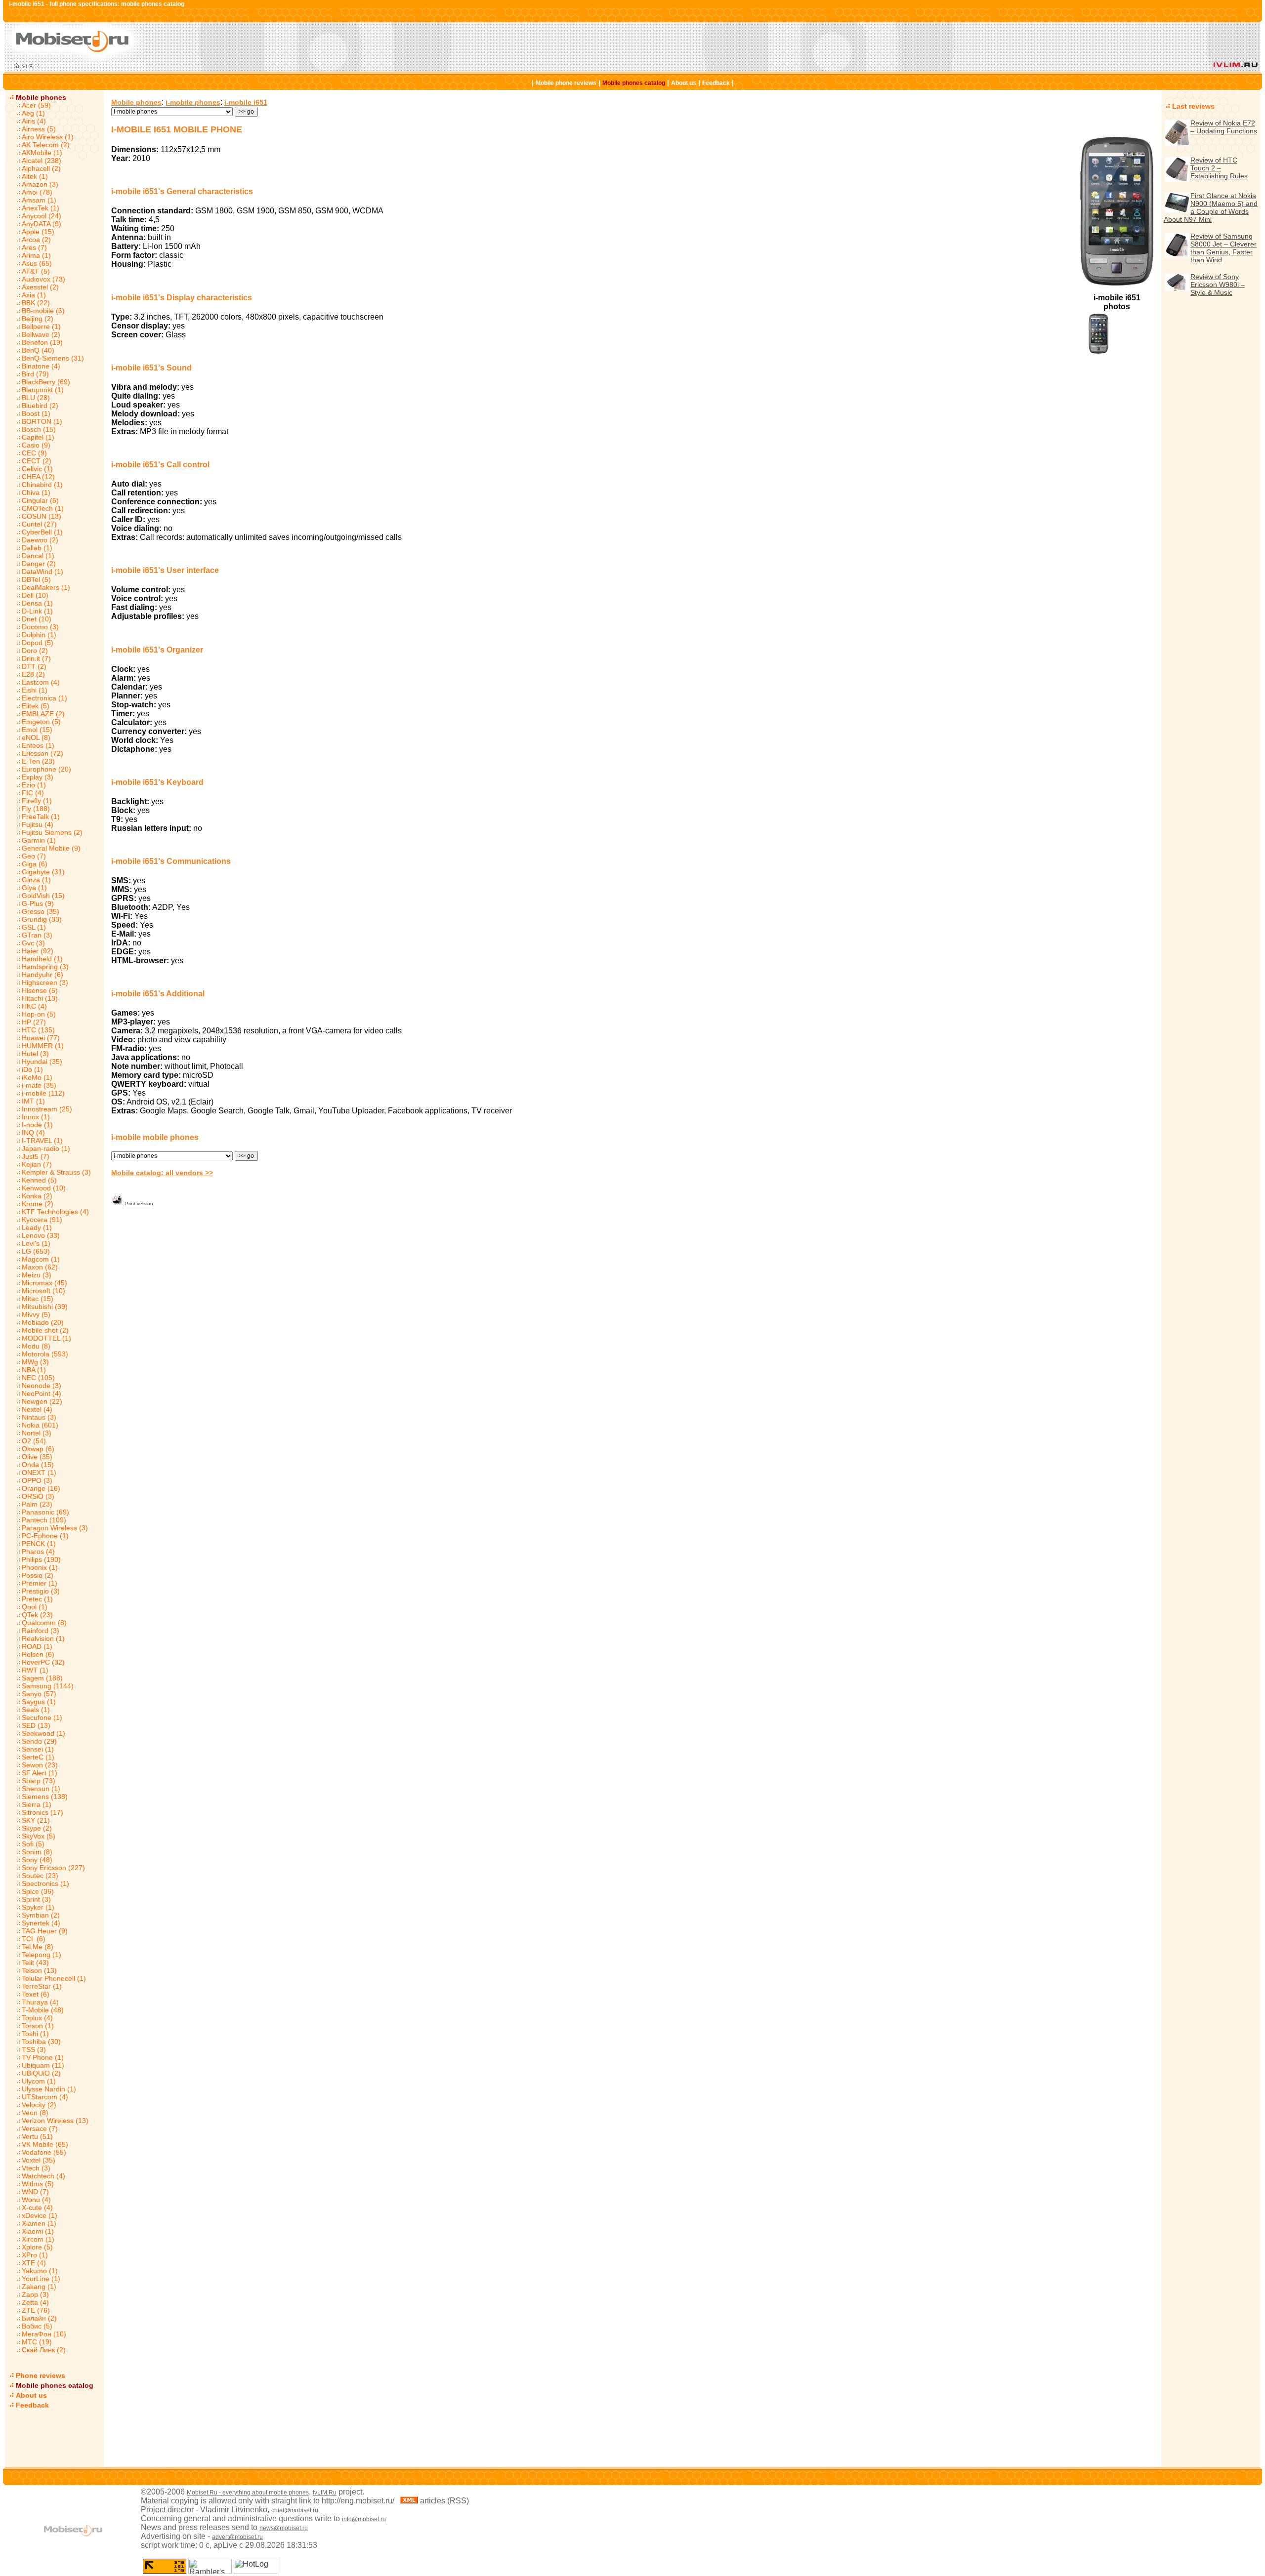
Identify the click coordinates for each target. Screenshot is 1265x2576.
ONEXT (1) (39, 1472)
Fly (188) (36, 809)
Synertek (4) (41, 1923)
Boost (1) (36, 413)
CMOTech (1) (43, 508)
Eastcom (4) (41, 682)
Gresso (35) (41, 911)
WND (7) (35, 2192)
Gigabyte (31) (43, 872)
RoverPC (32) (43, 1662)
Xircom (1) (38, 2239)
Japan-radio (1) (46, 1148)
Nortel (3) (37, 1433)
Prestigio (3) (41, 1591)
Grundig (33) (42, 919)
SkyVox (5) (39, 1836)
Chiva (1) (36, 492)
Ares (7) (34, 247)
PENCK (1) (39, 1544)
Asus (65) (37, 263)
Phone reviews (41, 2375)
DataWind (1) (42, 572)
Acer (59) (36, 105)
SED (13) (36, 1725)
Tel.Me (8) (38, 1947)
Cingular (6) (40, 500)
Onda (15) (38, 1465)
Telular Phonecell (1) (54, 1978)
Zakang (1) (39, 2287)
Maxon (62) (40, 1267)
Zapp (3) (35, 2294)
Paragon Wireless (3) (55, 1528)
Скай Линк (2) (44, 2350)
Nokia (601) (40, 1425)
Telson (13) (39, 1970)
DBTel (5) (36, 579)
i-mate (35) (39, 1085)
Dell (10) (35, 595)
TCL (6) (34, 1939)
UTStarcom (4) (45, 2097)
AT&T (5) (36, 271)
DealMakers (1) (46, 587)
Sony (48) (37, 1860)
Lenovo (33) (41, 1235)
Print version (139, 1204)
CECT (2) (37, 461)
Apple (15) (38, 232)
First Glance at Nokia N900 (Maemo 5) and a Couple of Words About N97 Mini (1211, 207)
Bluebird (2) (40, 406)
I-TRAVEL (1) (42, 1141)
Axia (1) (34, 295)
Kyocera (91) (42, 1220)
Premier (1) (40, 1583)
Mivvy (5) (36, 1314)
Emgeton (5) (41, 722)
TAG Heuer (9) (45, 1931)
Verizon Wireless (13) (55, 2121)
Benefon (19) (42, 342)
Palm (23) (37, 1504)
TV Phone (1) (43, 2057)
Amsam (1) (39, 200)
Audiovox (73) (43, 279)
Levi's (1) (36, 1243)
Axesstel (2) (40, 287)
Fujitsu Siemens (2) (52, 832)
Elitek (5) (36, 706)
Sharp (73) (39, 1781)
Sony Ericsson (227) (53, 1868)
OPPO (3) (37, 1480)
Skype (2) (37, 1828)
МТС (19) (37, 2342)
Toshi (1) (35, 2034)
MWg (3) (35, 1362)
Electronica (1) (44, 698)
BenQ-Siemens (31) (53, 358)
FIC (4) (33, 793)
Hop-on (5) (39, 1014)
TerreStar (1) (42, 1986)
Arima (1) (36, 255)
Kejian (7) (37, 1164)
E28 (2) (33, 674)
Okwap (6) (38, 1449)
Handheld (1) (42, 959)
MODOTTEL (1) (46, 1338)
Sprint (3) (36, 1899)
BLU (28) (36, 398)
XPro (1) (35, 2255)
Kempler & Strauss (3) (56, 1172)
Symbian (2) (41, 1915)
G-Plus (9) (38, 903)
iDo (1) (32, 1069)
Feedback (716, 83)
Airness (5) (39, 129)
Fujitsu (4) (38, 824)
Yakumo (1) (40, 2271)
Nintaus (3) (39, 1417)
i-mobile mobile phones (155, 1137)
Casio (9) (36, 445)
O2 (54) (34, 1441)
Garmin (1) (39, 840)
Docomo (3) (40, 627)
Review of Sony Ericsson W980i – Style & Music (1218, 285)
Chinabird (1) (42, 485)
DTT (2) (34, 666)
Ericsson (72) (42, 753)
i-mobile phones (193, 102)
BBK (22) (36, 303)
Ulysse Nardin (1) (49, 2089)
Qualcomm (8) (44, 1623)
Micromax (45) (44, 1283)
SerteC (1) (38, 1757)
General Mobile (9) (51, 848)
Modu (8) (36, 1346)
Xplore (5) (37, 2247)
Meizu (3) (37, 1275)
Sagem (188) (42, 1678)
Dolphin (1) (39, 635)
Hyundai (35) (42, 1062)
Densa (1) (37, 603)
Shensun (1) (41, 1789)
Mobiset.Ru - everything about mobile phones (248, 2493)
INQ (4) (33, 1133)
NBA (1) (34, 1370)
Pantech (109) (44, 1520)
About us (684, 83)
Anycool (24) (42, 216)
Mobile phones (41, 97)
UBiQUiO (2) (41, 2073)
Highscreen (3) (45, 982)
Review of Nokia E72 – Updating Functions (1224, 127)
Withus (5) (38, 2184)
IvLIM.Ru (325, 2493)
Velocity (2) (39, 2105)
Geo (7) (34, 856)
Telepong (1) (42, 1955)
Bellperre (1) (41, 327)
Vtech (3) (36, 2168)
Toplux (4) (37, 2018)
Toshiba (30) (41, 2042)
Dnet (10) (37, 619)
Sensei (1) (38, 1749)
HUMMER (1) (43, 1046)
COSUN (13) (42, 516)
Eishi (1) (35, 690)
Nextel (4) (37, 1409)
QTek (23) (37, 1615)
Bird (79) (35, 374)
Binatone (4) (41, 366)
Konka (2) (37, 1196)
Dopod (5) (38, 643)
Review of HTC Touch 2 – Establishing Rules (1219, 168)
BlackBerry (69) (46, 382)
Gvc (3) (33, 943)
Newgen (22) (42, 1401)
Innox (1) (36, 1117)
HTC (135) (38, 1030)
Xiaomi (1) (38, 2231)
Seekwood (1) (43, 1733)
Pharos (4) (38, 1552)
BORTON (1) (42, 421)
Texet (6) (36, 1994)
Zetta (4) (35, 2302)
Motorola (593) (45, 1354)
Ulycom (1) (39, 2081)
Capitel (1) (38, 437)
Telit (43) (35, 1963)
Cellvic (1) (37, 469)
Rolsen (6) (38, 1654)
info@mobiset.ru (364, 2519)
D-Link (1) (37, 611)
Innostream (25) (47, 1109)
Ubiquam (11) (43, 2065)
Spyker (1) (38, 1907)
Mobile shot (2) (45, 1330)
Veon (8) (35, 2113)
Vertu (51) (37, 2136)
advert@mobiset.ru (237, 2537)
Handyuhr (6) (42, 975)
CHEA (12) (38, 477)
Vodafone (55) (44, 2152)
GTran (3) (37, 935)
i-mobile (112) (43, 1093)
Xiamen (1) (39, 2223)
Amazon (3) (40, 184)
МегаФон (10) (44, 2334)
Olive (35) (37, 1457)
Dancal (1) (38, 556)
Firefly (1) (37, 801)
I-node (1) (37, 1125)
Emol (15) (37, 730)
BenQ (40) (38, 350)
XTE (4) (34, 2263)
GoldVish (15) (43, 896)
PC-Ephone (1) (45, 1536)
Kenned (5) (39, 1180)
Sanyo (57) (39, 1694)
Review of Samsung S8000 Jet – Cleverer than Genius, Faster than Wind (1223, 248)
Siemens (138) (45, 1797)
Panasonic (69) (45, 1512)
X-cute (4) (37, 2208)
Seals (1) (36, 1710)
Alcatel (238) (42, 161)
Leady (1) (37, 1227)
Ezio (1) (34, 785)
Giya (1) (34, 888)
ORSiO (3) (38, 1496)
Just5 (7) (36, 1156)
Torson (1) (38, 2026)
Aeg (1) (33, 113)
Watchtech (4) (43, 2176)
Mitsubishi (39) (45, 1307)
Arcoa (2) (36, 240)
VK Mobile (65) (45, 2144)
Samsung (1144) (48, 1686)
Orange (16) (41, 1488)
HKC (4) (34, 1006)
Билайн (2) (39, 2318)
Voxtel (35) (39, 2160)
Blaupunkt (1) (43, 390)
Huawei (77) (41, 1038)
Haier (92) (38, 951)
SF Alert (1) (40, 1773)
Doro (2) (35, 651)
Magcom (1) (41, 1259)
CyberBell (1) (42, 532)
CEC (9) (34, 453)
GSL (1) (34, 927)
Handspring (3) (45, 967)
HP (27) (34, 1022)
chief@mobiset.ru (295, 2510)
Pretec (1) (37, 1599)
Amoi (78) (37, 192)
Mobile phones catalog (634, 83)
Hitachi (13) (40, 998)
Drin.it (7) (36, 658)
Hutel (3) (35, 1054)
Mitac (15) (38, 1299)
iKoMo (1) (37, 1077)
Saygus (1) (39, 1702)
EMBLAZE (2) (43, 714)
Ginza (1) (36, 880)
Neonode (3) (42, 1386)
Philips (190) (41, 1559)
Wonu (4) (36, 2200)
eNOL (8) (36, 737)
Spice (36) (38, 1891)
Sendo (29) (39, 1741)
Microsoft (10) (43, 1291)
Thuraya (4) (40, 2002)
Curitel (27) (39, 524)
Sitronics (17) (42, 1812)
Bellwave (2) (41, 334)
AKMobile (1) (42, 153)
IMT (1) (33, 1101)
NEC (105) (38, 1378)
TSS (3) (34, 2049)
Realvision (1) (43, 1638)
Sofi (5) (33, 1844)
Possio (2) (38, 1575)
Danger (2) (39, 564)
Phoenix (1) (40, 1567)
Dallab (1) (37, 548)
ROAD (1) (37, 1646)
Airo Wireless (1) (48, 137)
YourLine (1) (41, 2279)
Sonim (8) (37, 1852)
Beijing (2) (38, 319)
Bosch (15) (39, 429)
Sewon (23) (40, 1765)
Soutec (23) (40, 1876)
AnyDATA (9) (42, 224)
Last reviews (1193, 106)
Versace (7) (40, 2128)
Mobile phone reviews (566, 83)
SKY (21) (36, 1820)
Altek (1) (35, 176)
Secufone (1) (42, 1717)
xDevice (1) (40, 2215)
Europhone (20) (46, 769)
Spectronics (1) (45, 1883)
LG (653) (36, 1251)
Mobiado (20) (43, 1322)
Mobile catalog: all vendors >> (162, 1173)
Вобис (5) (37, 2326)
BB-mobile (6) (43, 311)
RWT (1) (35, 1670)
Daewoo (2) (40, 540)
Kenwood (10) (44, 1188)
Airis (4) (34, 121)
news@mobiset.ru (284, 2528)
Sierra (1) (37, 1804)
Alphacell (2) (41, 168)
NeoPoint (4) (42, 1393)
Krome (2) (38, 1204)
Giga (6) (35, 864)
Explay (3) (38, 777)
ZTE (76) (36, 2310)
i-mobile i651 (246, 102)
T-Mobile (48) (43, 2010)
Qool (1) (35, 1607)
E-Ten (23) (38, 761)
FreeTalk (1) (41, 817)
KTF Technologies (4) (55, 1212)
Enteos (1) (38, 745)
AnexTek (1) (41, 208)
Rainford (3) (41, 1631)
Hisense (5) (40, 990)
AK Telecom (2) (46, 145)
